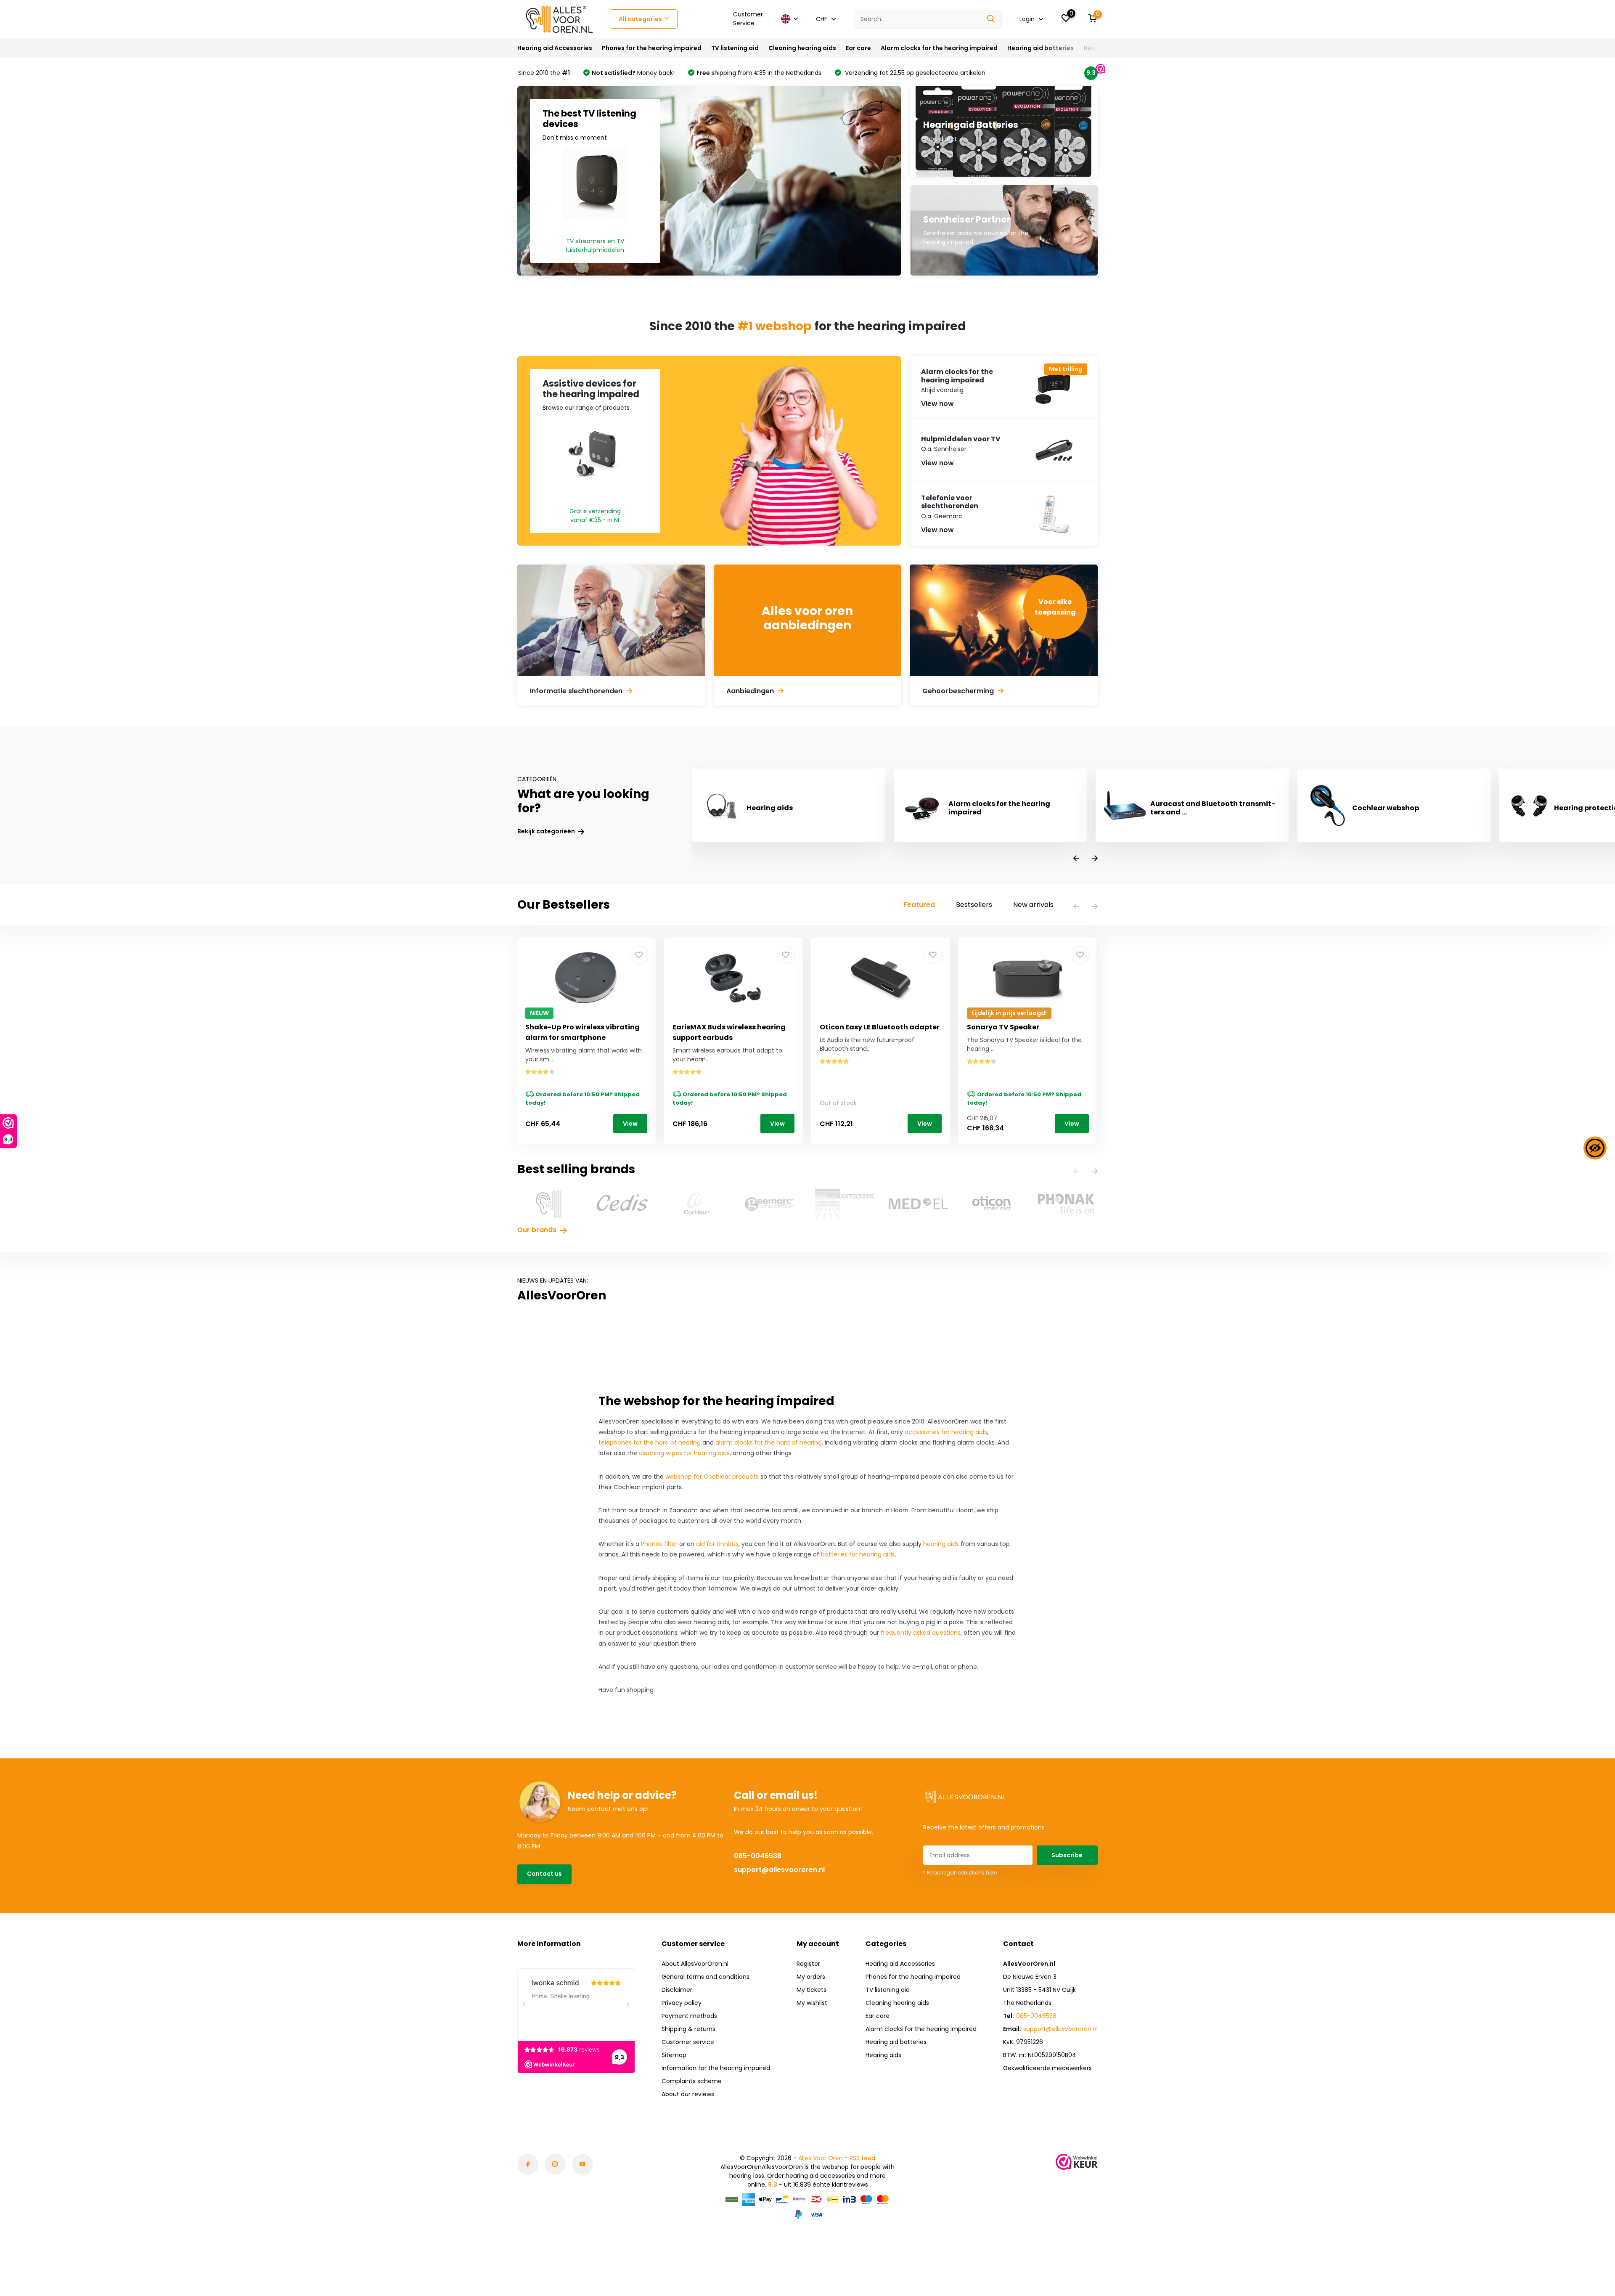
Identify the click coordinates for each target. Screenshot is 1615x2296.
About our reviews (688, 2094)
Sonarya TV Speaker (1003, 1027)
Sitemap (674, 2055)
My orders (811, 1977)
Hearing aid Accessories (555, 48)
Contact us (544, 1874)
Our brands (538, 1230)
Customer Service (748, 19)
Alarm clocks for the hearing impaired (939, 48)
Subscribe (1067, 1855)
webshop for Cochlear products (712, 1477)
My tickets (811, 1990)
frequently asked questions (921, 1633)
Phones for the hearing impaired (652, 48)
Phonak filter (659, 1544)
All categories (640, 19)
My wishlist (812, 2003)
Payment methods (689, 2016)
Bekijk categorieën (547, 831)
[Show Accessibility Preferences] (1595, 1148)
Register (808, 1964)
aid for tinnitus (717, 1544)
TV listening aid (735, 48)
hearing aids (941, 1544)
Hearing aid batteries (1040, 48)
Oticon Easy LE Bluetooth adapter (880, 1027)
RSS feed (862, 2158)
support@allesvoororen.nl (779, 1870)
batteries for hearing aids (858, 1554)
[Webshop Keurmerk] (1077, 2162)
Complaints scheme (692, 2081)
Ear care (858, 48)
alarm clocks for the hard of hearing (769, 1442)
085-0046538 (758, 1856)
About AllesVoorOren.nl (695, 1964)
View (630, 1124)
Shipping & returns (688, 2029)
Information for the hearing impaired (716, 2068)
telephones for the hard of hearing (650, 1442)
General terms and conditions (706, 1977)
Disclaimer (677, 1990)
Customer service (688, 2042)
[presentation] (1076, 859)
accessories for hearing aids (946, 1432)
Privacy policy (682, 2003)
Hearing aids (883, 2055)
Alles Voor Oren (821, 2158)
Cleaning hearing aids (802, 48)
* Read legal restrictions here (960, 1873)
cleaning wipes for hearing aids (684, 1453)
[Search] (991, 19)
